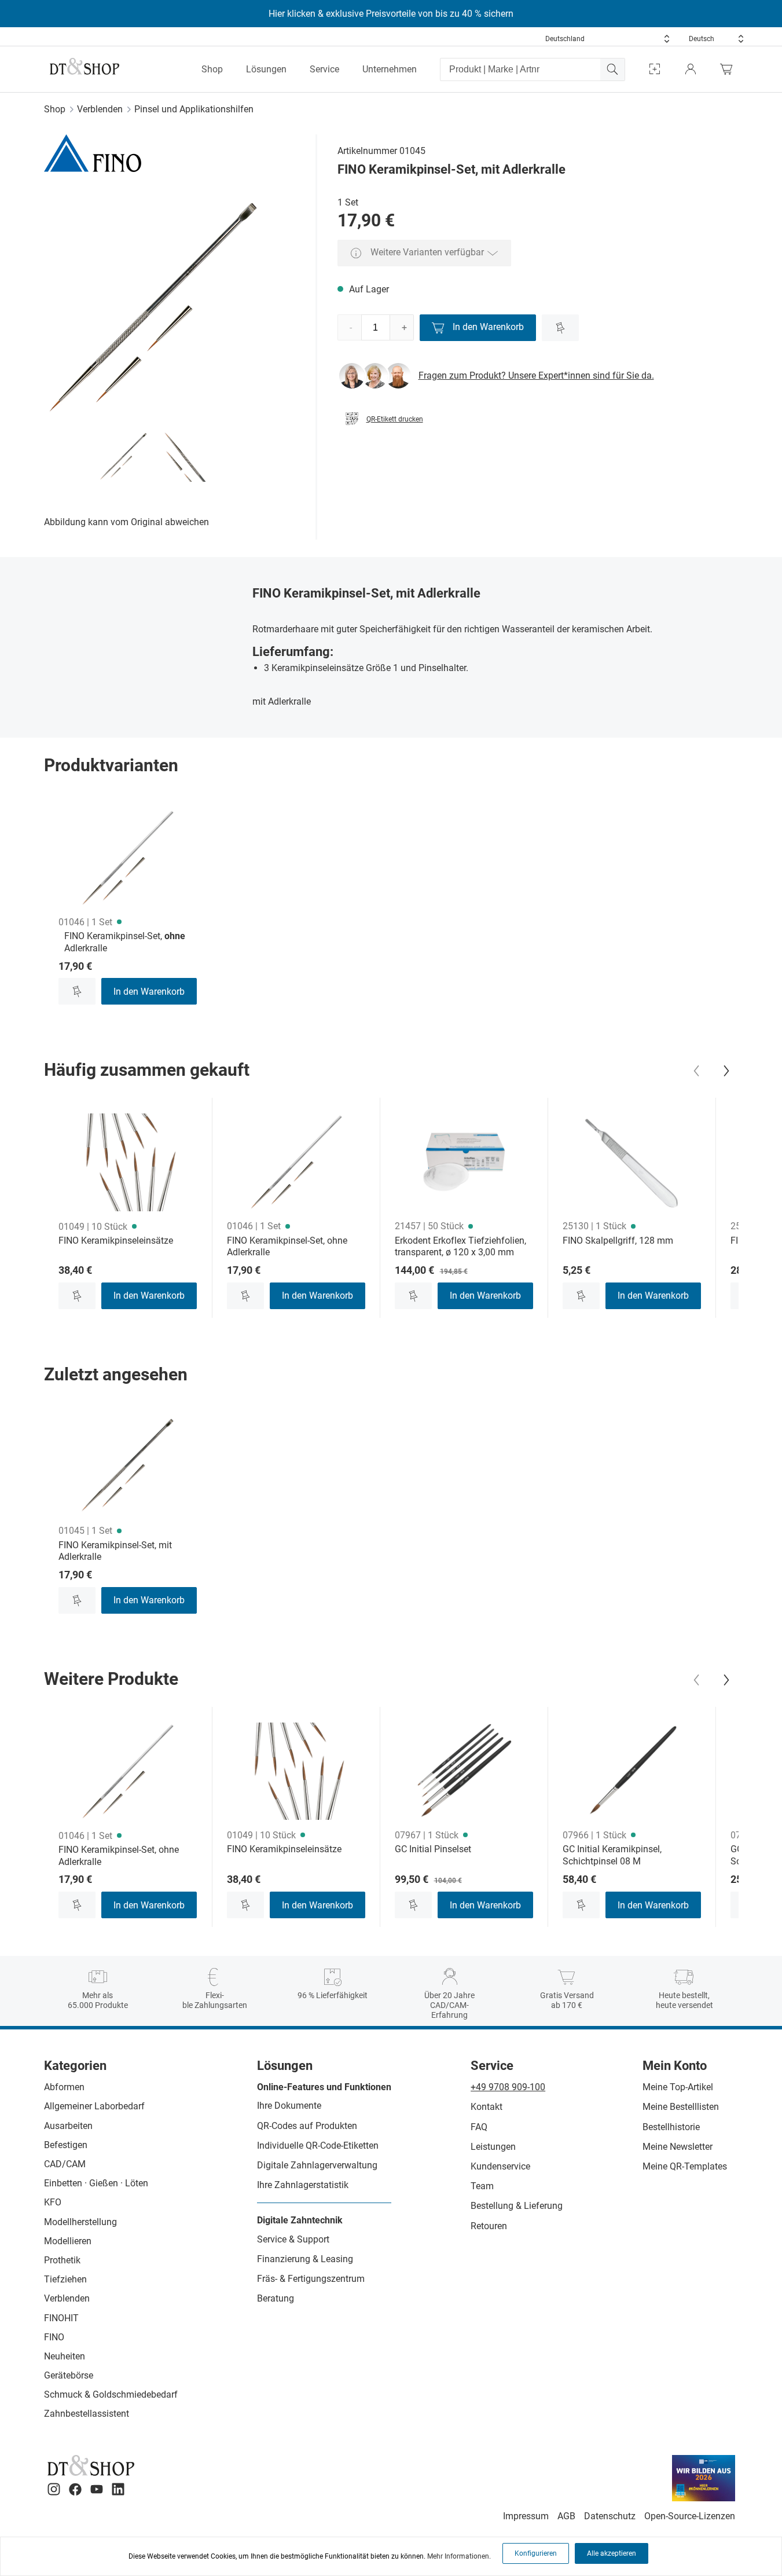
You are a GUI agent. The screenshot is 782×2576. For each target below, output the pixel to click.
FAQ (479, 2127)
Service (324, 69)
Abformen (64, 2087)
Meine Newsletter (678, 2147)
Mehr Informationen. (459, 2556)
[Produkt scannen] (655, 69)
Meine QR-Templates (685, 2166)
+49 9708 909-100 (508, 2087)
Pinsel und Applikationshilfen (194, 109)
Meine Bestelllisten (681, 2107)
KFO (53, 2202)
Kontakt (487, 2107)
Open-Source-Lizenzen (690, 2516)
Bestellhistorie (671, 2127)
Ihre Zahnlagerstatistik (303, 2185)
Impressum (526, 2516)
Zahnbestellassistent (87, 2414)
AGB (566, 2516)
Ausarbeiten (68, 2126)
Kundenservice (500, 2166)
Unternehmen (390, 69)
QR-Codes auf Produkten (307, 2126)
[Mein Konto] (691, 69)
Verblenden (100, 109)
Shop (212, 69)
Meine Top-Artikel (678, 2087)
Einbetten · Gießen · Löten (96, 2183)
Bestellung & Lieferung (517, 2206)
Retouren (489, 2226)
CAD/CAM (65, 2164)
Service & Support (293, 2239)
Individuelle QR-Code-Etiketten (318, 2146)
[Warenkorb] (729, 69)
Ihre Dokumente (289, 2106)
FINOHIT (61, 2318)
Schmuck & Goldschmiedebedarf (111, 2394)
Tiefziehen (65, 2279)
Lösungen (266, 69)
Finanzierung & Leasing (305, 2259)
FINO (54, 2337)
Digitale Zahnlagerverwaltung (317, 2165)
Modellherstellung (80, 2222)
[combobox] (608, 39)
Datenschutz (610, 2516)
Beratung (276, 2298)
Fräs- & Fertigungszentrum (311, 2279)
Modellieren (68, 2241)
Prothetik (62, 2260)
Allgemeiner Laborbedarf (94, 2106)
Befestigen (66, 2145)
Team (482, 2186)
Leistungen (493, 2147)
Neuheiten (65, 2356)
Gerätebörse (69, 2375)
